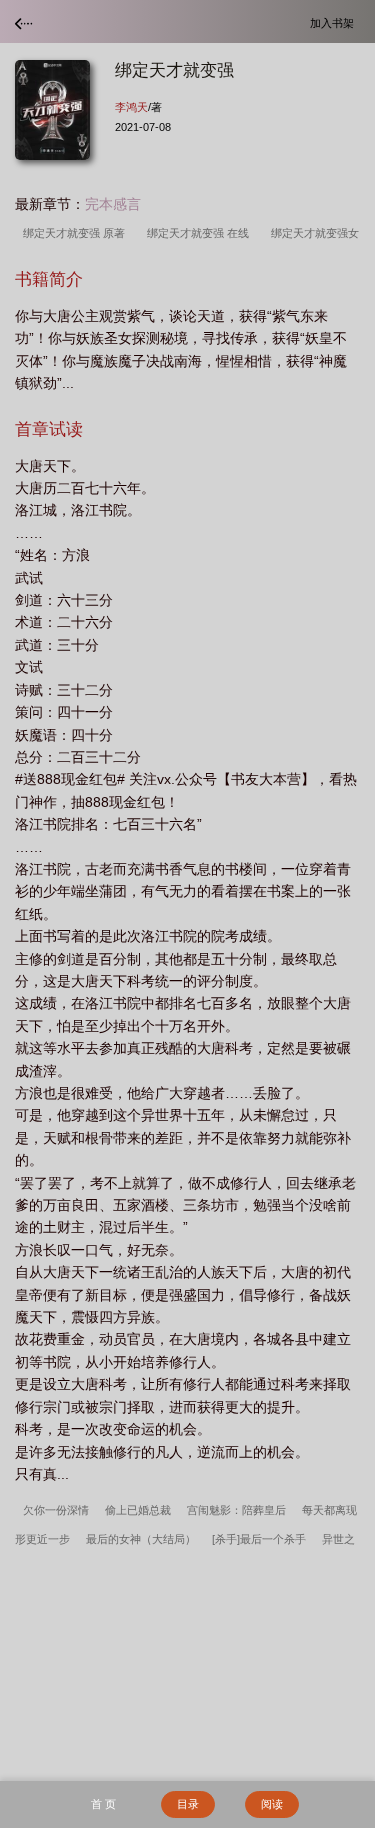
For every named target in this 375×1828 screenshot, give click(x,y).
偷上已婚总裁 (138, 1510)
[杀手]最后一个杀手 (259, 1539)
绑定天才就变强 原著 (77, 233)
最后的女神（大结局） (141, 1539)
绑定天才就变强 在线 (201, 233)
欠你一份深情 (56, 1510)
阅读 (272, 1804)
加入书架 (335, 22)
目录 (188, 1804)
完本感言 (113, 204)
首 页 (103, 1804)
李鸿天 (131, 107)
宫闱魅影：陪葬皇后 (236, 1510)
